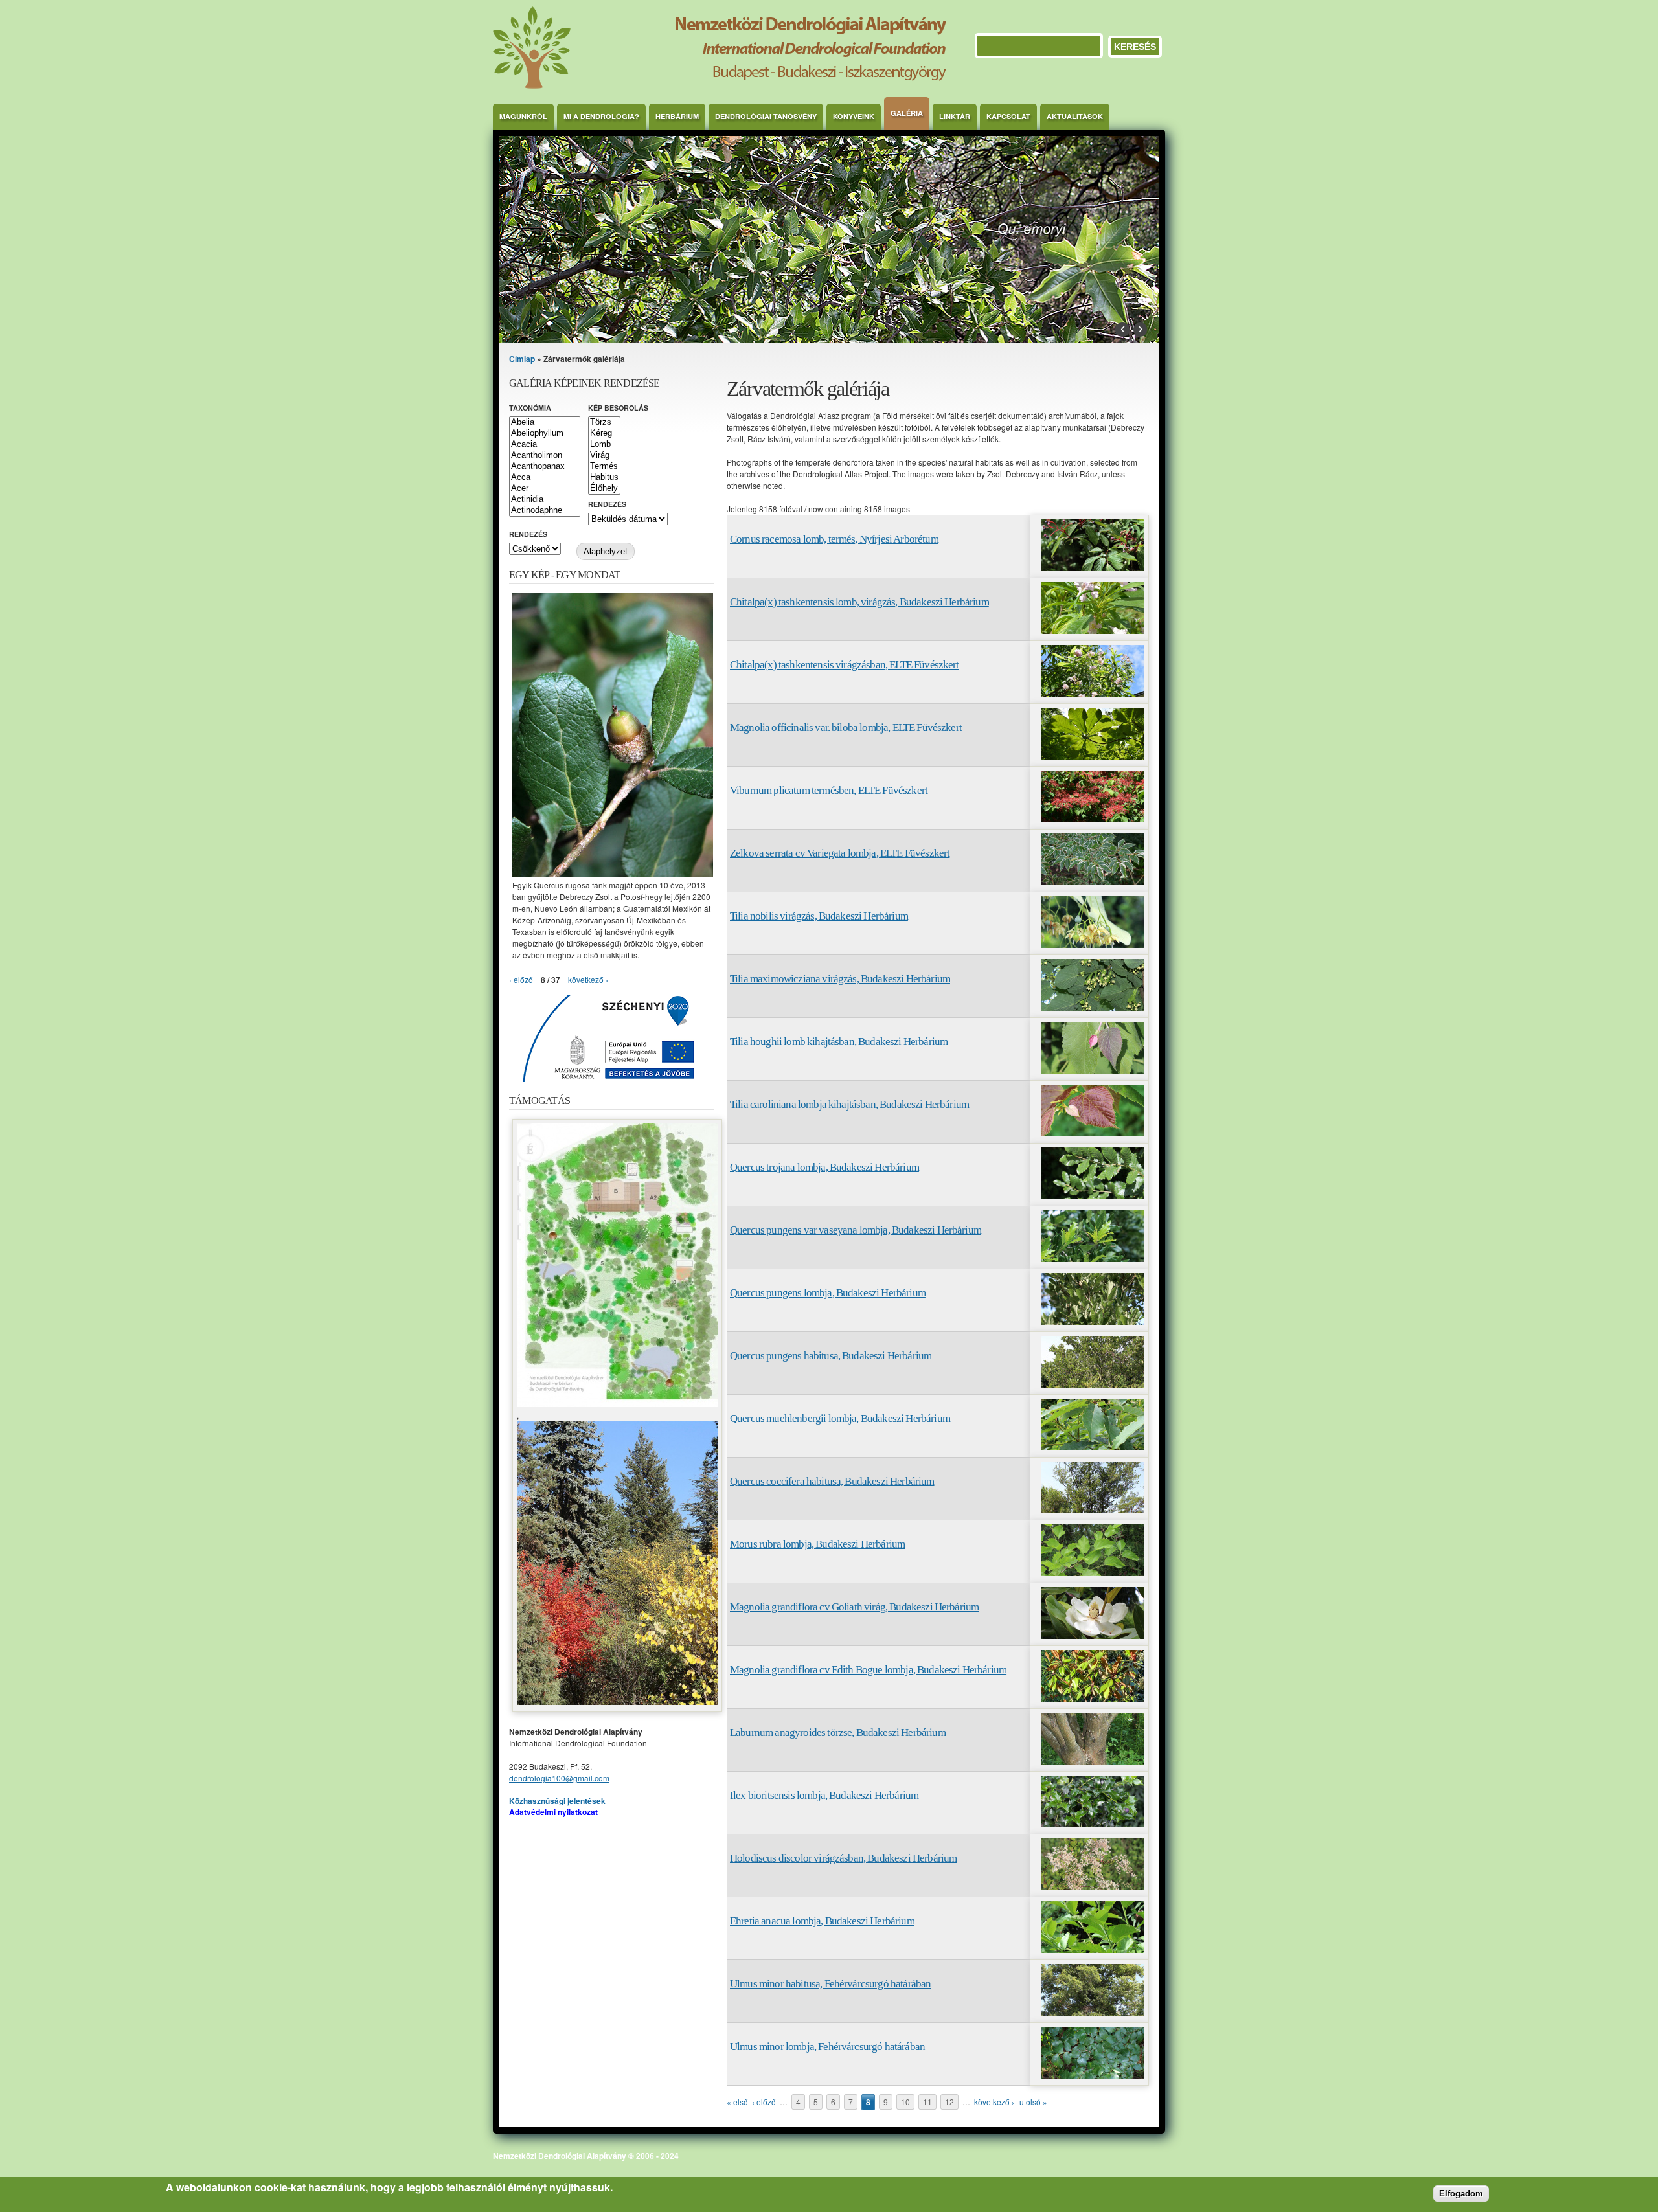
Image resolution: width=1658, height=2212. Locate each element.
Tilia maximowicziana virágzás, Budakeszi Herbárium (840, 979)
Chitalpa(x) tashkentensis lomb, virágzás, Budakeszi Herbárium (859, 602)
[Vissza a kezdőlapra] (720, 85)
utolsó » (1033, 2102)
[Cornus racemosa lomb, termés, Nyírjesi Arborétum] (1093, 568)
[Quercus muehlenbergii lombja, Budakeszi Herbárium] (1093, 1447)
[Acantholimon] (545, 456)
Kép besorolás (618, 408)
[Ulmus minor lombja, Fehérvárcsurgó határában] (1093, 2075)
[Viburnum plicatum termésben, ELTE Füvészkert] (1093, 819)
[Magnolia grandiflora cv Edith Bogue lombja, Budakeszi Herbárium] (1093, 1698)
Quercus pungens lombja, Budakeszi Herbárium (828, 1293)
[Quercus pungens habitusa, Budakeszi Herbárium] (1093, 1384)
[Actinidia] (545, 500)
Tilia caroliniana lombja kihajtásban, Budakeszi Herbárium (849, 1104)
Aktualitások (1075, 116)
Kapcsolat (1008, 116)
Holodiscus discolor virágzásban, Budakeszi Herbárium (843, 1858)
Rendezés (607, 504)
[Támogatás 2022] (617, 1404)
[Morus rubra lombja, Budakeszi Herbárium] (1093, 1573)
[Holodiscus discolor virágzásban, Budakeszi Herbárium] (1093, 1887)
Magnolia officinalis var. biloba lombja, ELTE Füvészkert (846, 728)
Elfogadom (1461, 2194)
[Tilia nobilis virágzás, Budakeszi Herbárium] (1093, 944)
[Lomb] (604, 445)
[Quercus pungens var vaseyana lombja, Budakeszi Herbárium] (1093, 1258)
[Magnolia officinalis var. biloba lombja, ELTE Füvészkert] (1093, 756)
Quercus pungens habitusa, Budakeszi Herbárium (831, 1356)
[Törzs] (604, 423)
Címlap (522, 359)
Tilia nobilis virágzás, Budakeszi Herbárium (819, 916)
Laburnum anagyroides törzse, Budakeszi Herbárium (838, 1732)
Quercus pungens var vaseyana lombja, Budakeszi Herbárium (856, 1230)
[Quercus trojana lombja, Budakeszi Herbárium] (1093, 1196)
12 (949, 2102)
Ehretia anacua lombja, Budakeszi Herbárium (822, 1921)
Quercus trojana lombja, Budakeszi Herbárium (824, 1167)
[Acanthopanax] (545, 467)
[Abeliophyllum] (545, 434)
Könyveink (854, 116)
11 (927, 2102)
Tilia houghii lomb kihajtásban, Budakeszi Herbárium (839, 1042)
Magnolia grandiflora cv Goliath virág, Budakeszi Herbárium (854, 1607)
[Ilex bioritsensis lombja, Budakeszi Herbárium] (1093, 1824)
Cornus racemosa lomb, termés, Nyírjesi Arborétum (834, 539)
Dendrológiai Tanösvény (766, 116)
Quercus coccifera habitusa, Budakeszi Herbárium (832, 1481)
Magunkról (523, 116)
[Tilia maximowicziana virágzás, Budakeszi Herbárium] (1093, 1007)
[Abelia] (545, 423)
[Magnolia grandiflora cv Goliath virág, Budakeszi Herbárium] (1093, 1635)
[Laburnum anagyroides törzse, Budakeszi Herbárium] (1093, 1761)
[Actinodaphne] (545, 511)
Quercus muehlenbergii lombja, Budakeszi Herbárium (840, 1418)
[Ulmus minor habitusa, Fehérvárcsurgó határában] (1093, 2012)
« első (737, 2102)
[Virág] (604, 456)
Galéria (907, 113)
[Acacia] (545, 445)
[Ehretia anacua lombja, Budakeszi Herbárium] (1093, 1949)
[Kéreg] (604, 434)
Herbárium (677, 116)
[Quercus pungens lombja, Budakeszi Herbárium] (1093, 1321)
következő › (994, 2102)
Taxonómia (530, 408)
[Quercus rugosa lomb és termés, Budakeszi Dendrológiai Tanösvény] (613, 873)
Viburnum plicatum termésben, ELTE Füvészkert (829, 790)
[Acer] (545, 489)
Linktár (955, 116)
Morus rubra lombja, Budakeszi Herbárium (817, 1544)
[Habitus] (604, 478)
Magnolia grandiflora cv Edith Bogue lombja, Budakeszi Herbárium (868, 1670)
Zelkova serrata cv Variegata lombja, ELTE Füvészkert (840, 853)
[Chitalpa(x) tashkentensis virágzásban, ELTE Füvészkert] (1093, 693)
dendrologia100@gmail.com (559, 1778)
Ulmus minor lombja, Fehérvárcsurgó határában (827, 2047)
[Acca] (545, 478)
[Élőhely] (604, 489)
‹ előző (764, 2102)
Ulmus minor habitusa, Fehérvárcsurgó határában (830, 1984)
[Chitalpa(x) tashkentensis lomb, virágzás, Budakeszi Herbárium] (1093, 630)
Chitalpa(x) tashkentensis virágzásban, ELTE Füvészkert (845, 665)
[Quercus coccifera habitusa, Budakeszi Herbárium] (1093, 1510)
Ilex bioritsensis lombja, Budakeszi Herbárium (824, 1795)
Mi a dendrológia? (601, 116)
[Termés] (604, 467)
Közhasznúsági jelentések (557, 1801)
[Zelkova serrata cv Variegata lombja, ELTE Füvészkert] (1093, 882)
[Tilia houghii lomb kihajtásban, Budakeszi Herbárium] (1093, 1070)
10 (905, 2102)
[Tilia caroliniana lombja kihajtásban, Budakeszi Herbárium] (1093, 1133)
